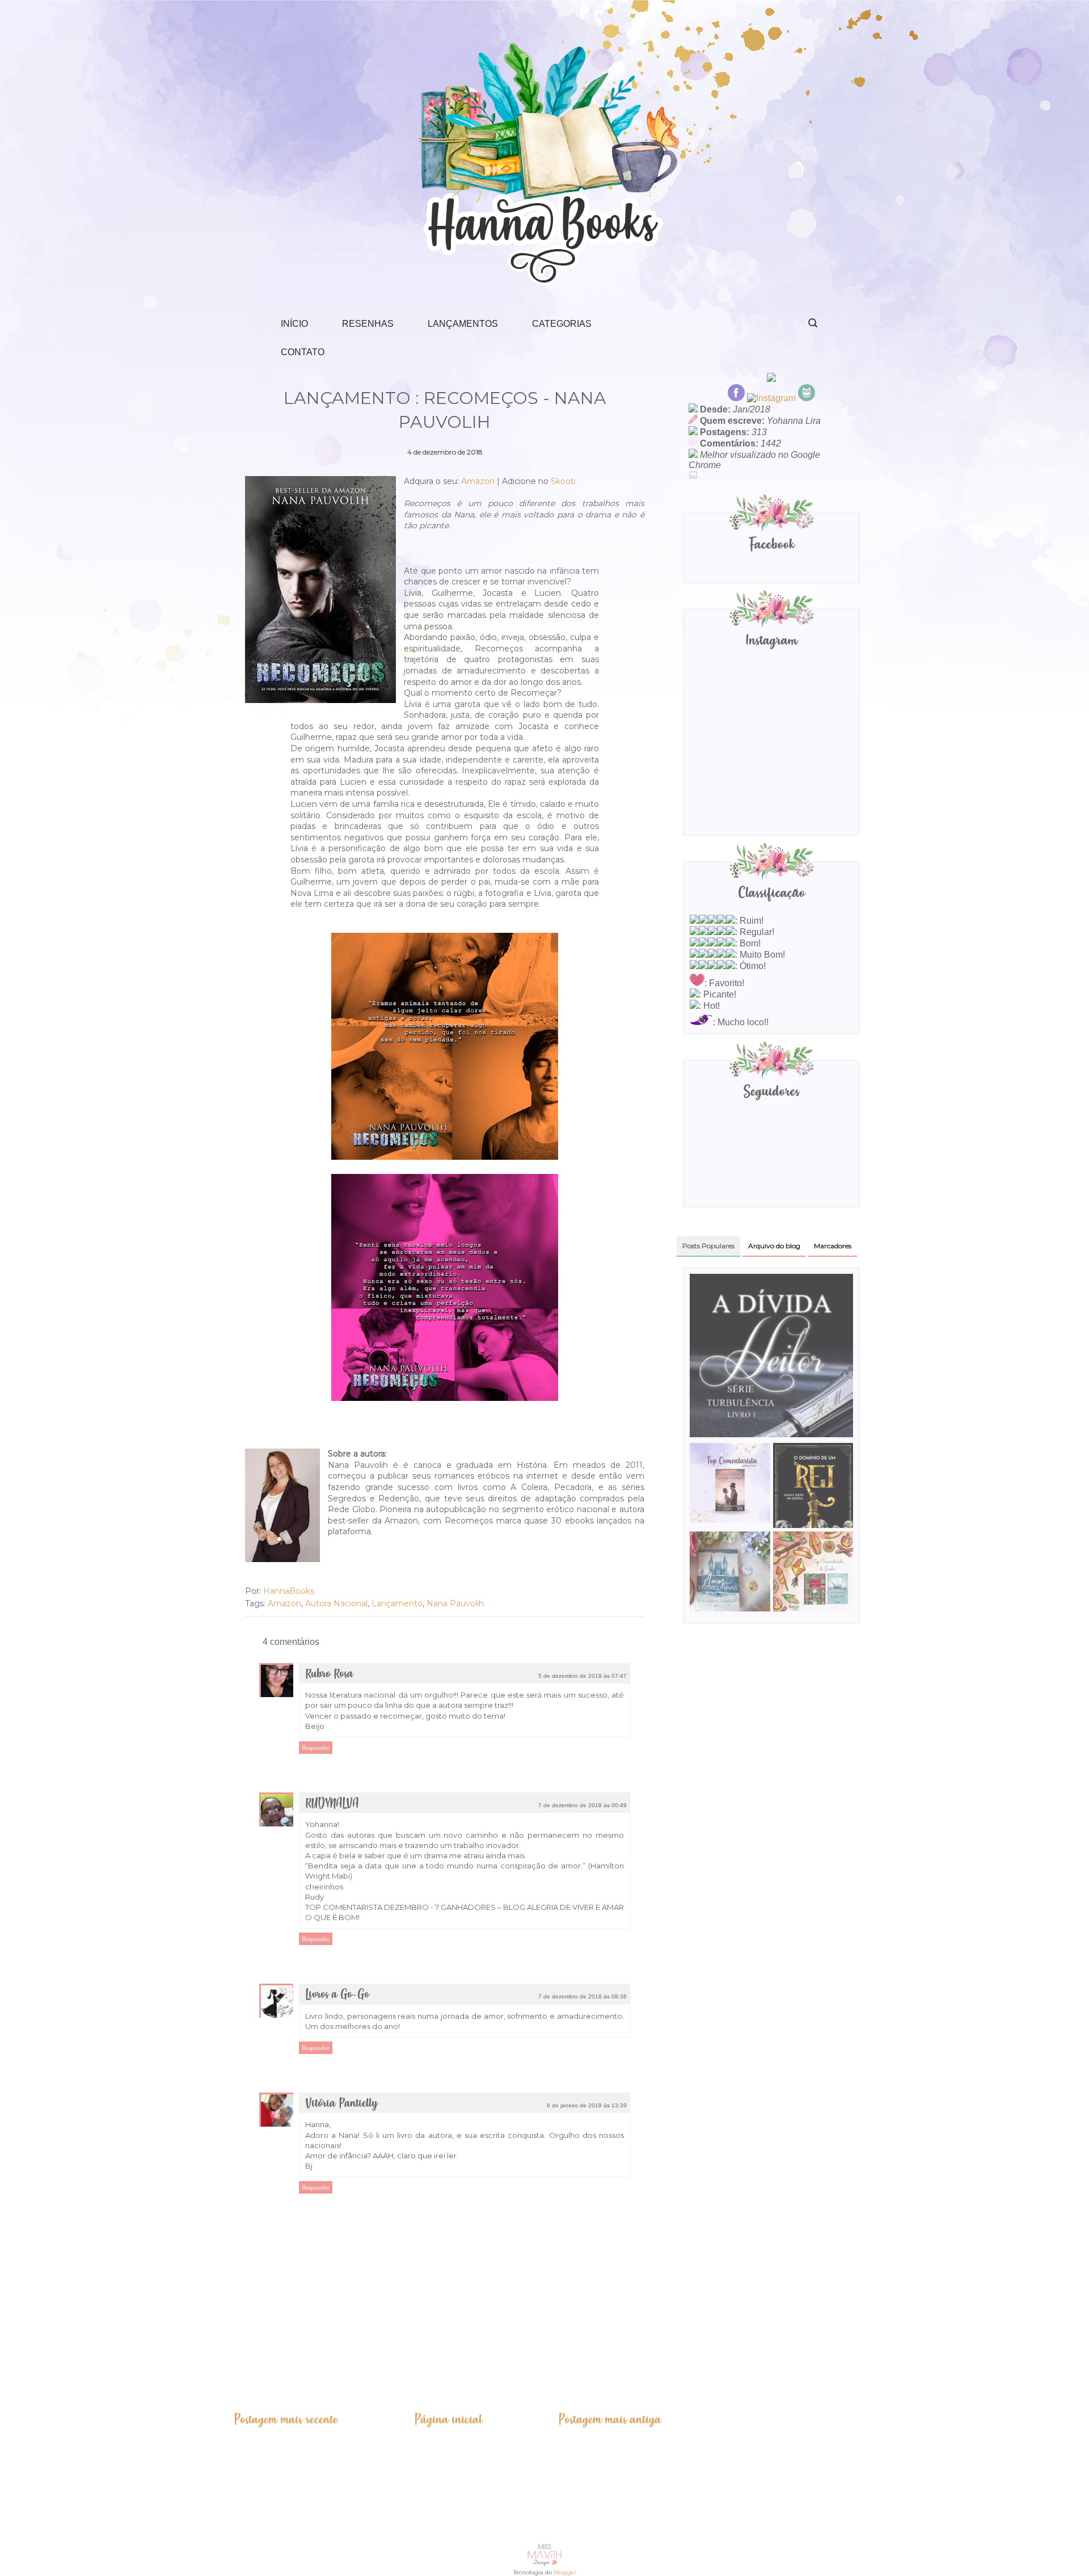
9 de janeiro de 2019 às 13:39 (587, 2105)
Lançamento (397, 1603)
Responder (316, 1748)
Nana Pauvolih (455, 1603)
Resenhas (368, 324)
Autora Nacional (336, 1603)
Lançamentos (463, 324)
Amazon (478, 481)
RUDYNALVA (332, 1803)
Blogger (565, 2572)
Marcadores (833, 1246)
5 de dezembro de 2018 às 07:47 (583, 1676)
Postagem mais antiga (610, 2419)
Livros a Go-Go (337, 1995)
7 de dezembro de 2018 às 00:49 (583, 1805)
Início (294, 324)
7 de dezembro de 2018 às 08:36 (583, 1996)
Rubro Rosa (329, 1674)
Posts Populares (708, 1246)
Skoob (563, 481)
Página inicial (448, 2419)
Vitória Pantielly (341, 2104)
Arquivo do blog (774, 1246)
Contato (303, 352)
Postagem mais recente (286, 2419)
